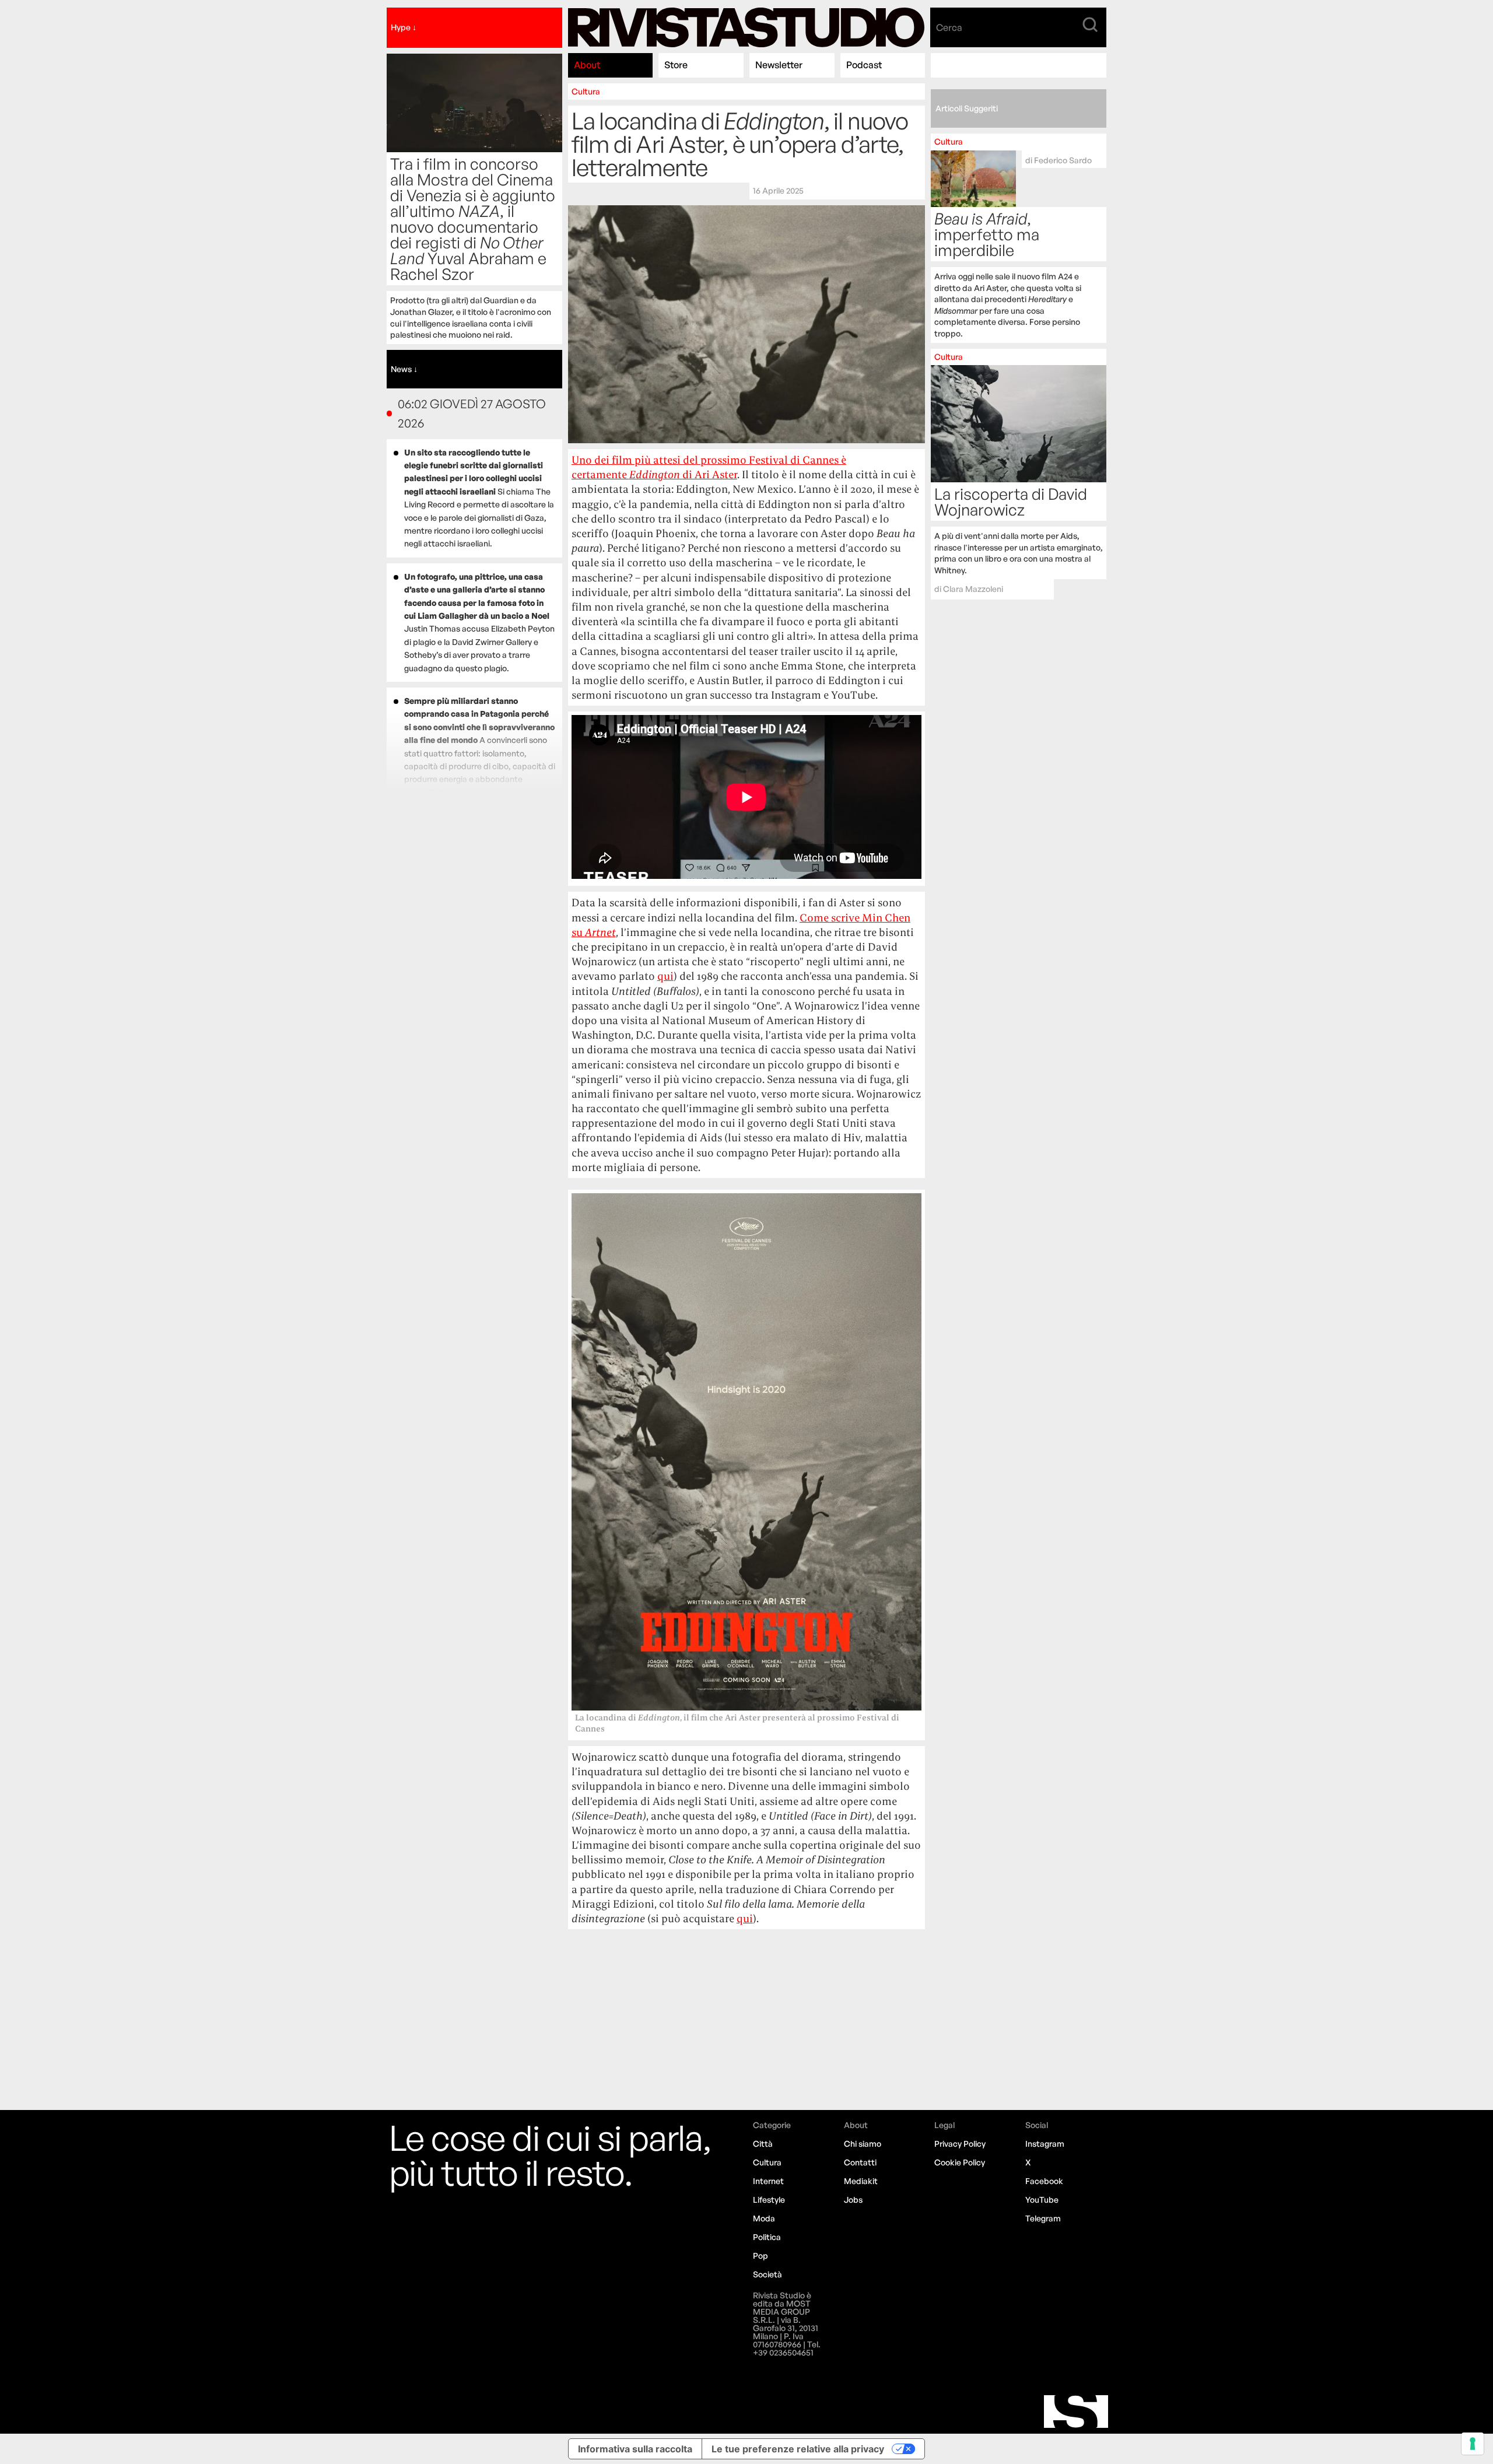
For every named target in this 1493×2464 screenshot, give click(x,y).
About (587, 65)
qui (665, 976)
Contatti (860, 2162)
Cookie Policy (960, 2162)
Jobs (853, 2200)
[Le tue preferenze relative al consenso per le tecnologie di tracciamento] (1473, 2444)
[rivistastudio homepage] (746, 28)
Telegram (1043, 2218)
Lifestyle (769, 2200)
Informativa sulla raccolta (635, 2449)
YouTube (1042, 2200)
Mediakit (861, 2181)
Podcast (864, 65)
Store (676, 65)
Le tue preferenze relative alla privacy (798, 2449)
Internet (768, 2181)
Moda (764, 2218)
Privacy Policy (960, 2144)
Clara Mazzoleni (973, 589)
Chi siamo (863, 2144)
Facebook (1044, 2181)
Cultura (586, 91)
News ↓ (404, 369)
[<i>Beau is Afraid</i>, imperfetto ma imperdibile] (1019, 238)
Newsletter (779, 65)
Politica (767, 2237)
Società (767, 2274)
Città (763, 2144)
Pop (760, 2256)
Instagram (1045, 2144)
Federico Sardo (1063, 160)
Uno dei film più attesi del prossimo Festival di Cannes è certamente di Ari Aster (709, 467)
